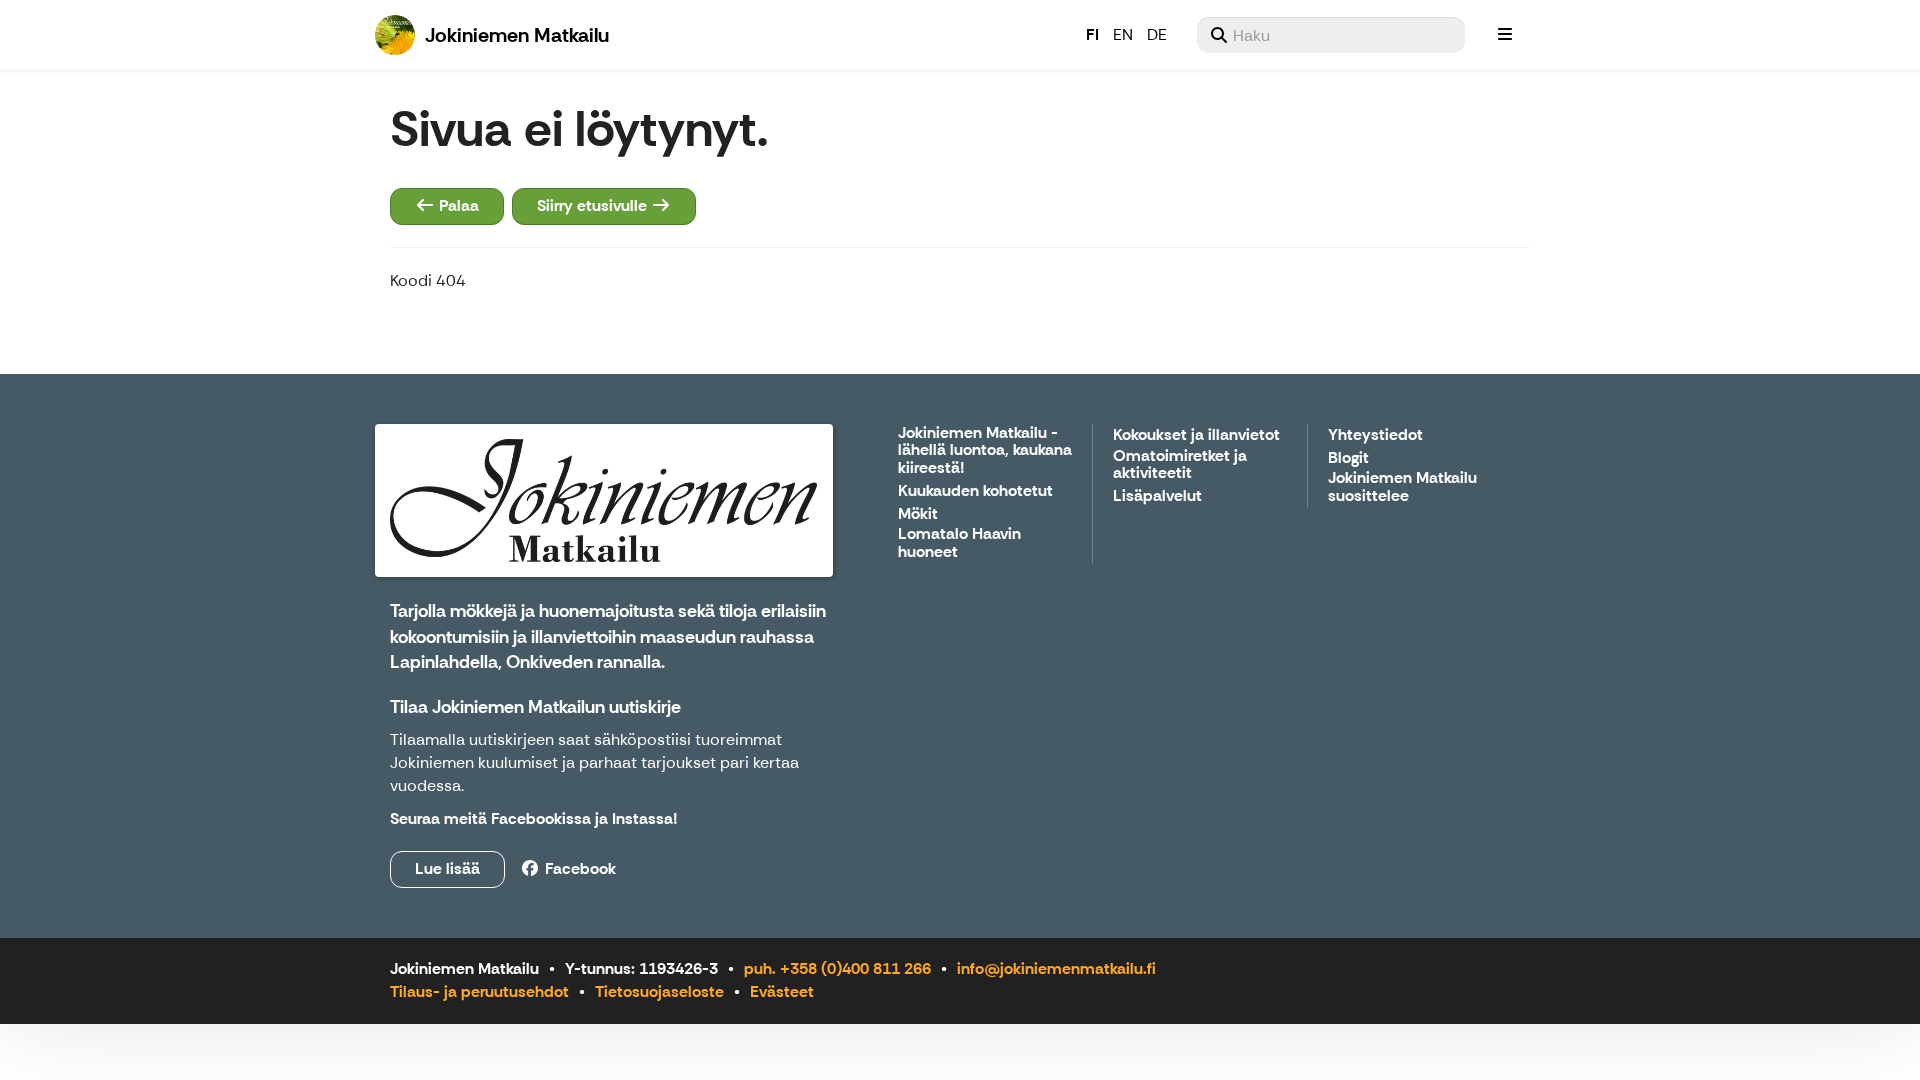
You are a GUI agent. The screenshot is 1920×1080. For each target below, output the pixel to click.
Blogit (1348, 458)
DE (1157, 34)
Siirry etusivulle (594, 205)
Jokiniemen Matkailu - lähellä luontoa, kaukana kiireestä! (985, 451)
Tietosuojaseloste (659, 991)
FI (1092, 34)
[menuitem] (1331, 35)
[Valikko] (1505, 35)
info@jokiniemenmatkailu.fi (1056, 968)
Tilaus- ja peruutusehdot (479, 991)
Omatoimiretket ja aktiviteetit (1180, 465)
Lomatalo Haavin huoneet (959, 543)
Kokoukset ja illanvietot (1196, 435)
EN (1123, 34)
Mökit (918, 514)
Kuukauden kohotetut (975, 491)
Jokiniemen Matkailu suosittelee (1402, 487)
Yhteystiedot (1375, 435)
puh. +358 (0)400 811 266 (837, 968)
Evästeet (782, 991)
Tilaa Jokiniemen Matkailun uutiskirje (535, 707)
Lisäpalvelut (1157, 496)
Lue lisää (447, 868)
